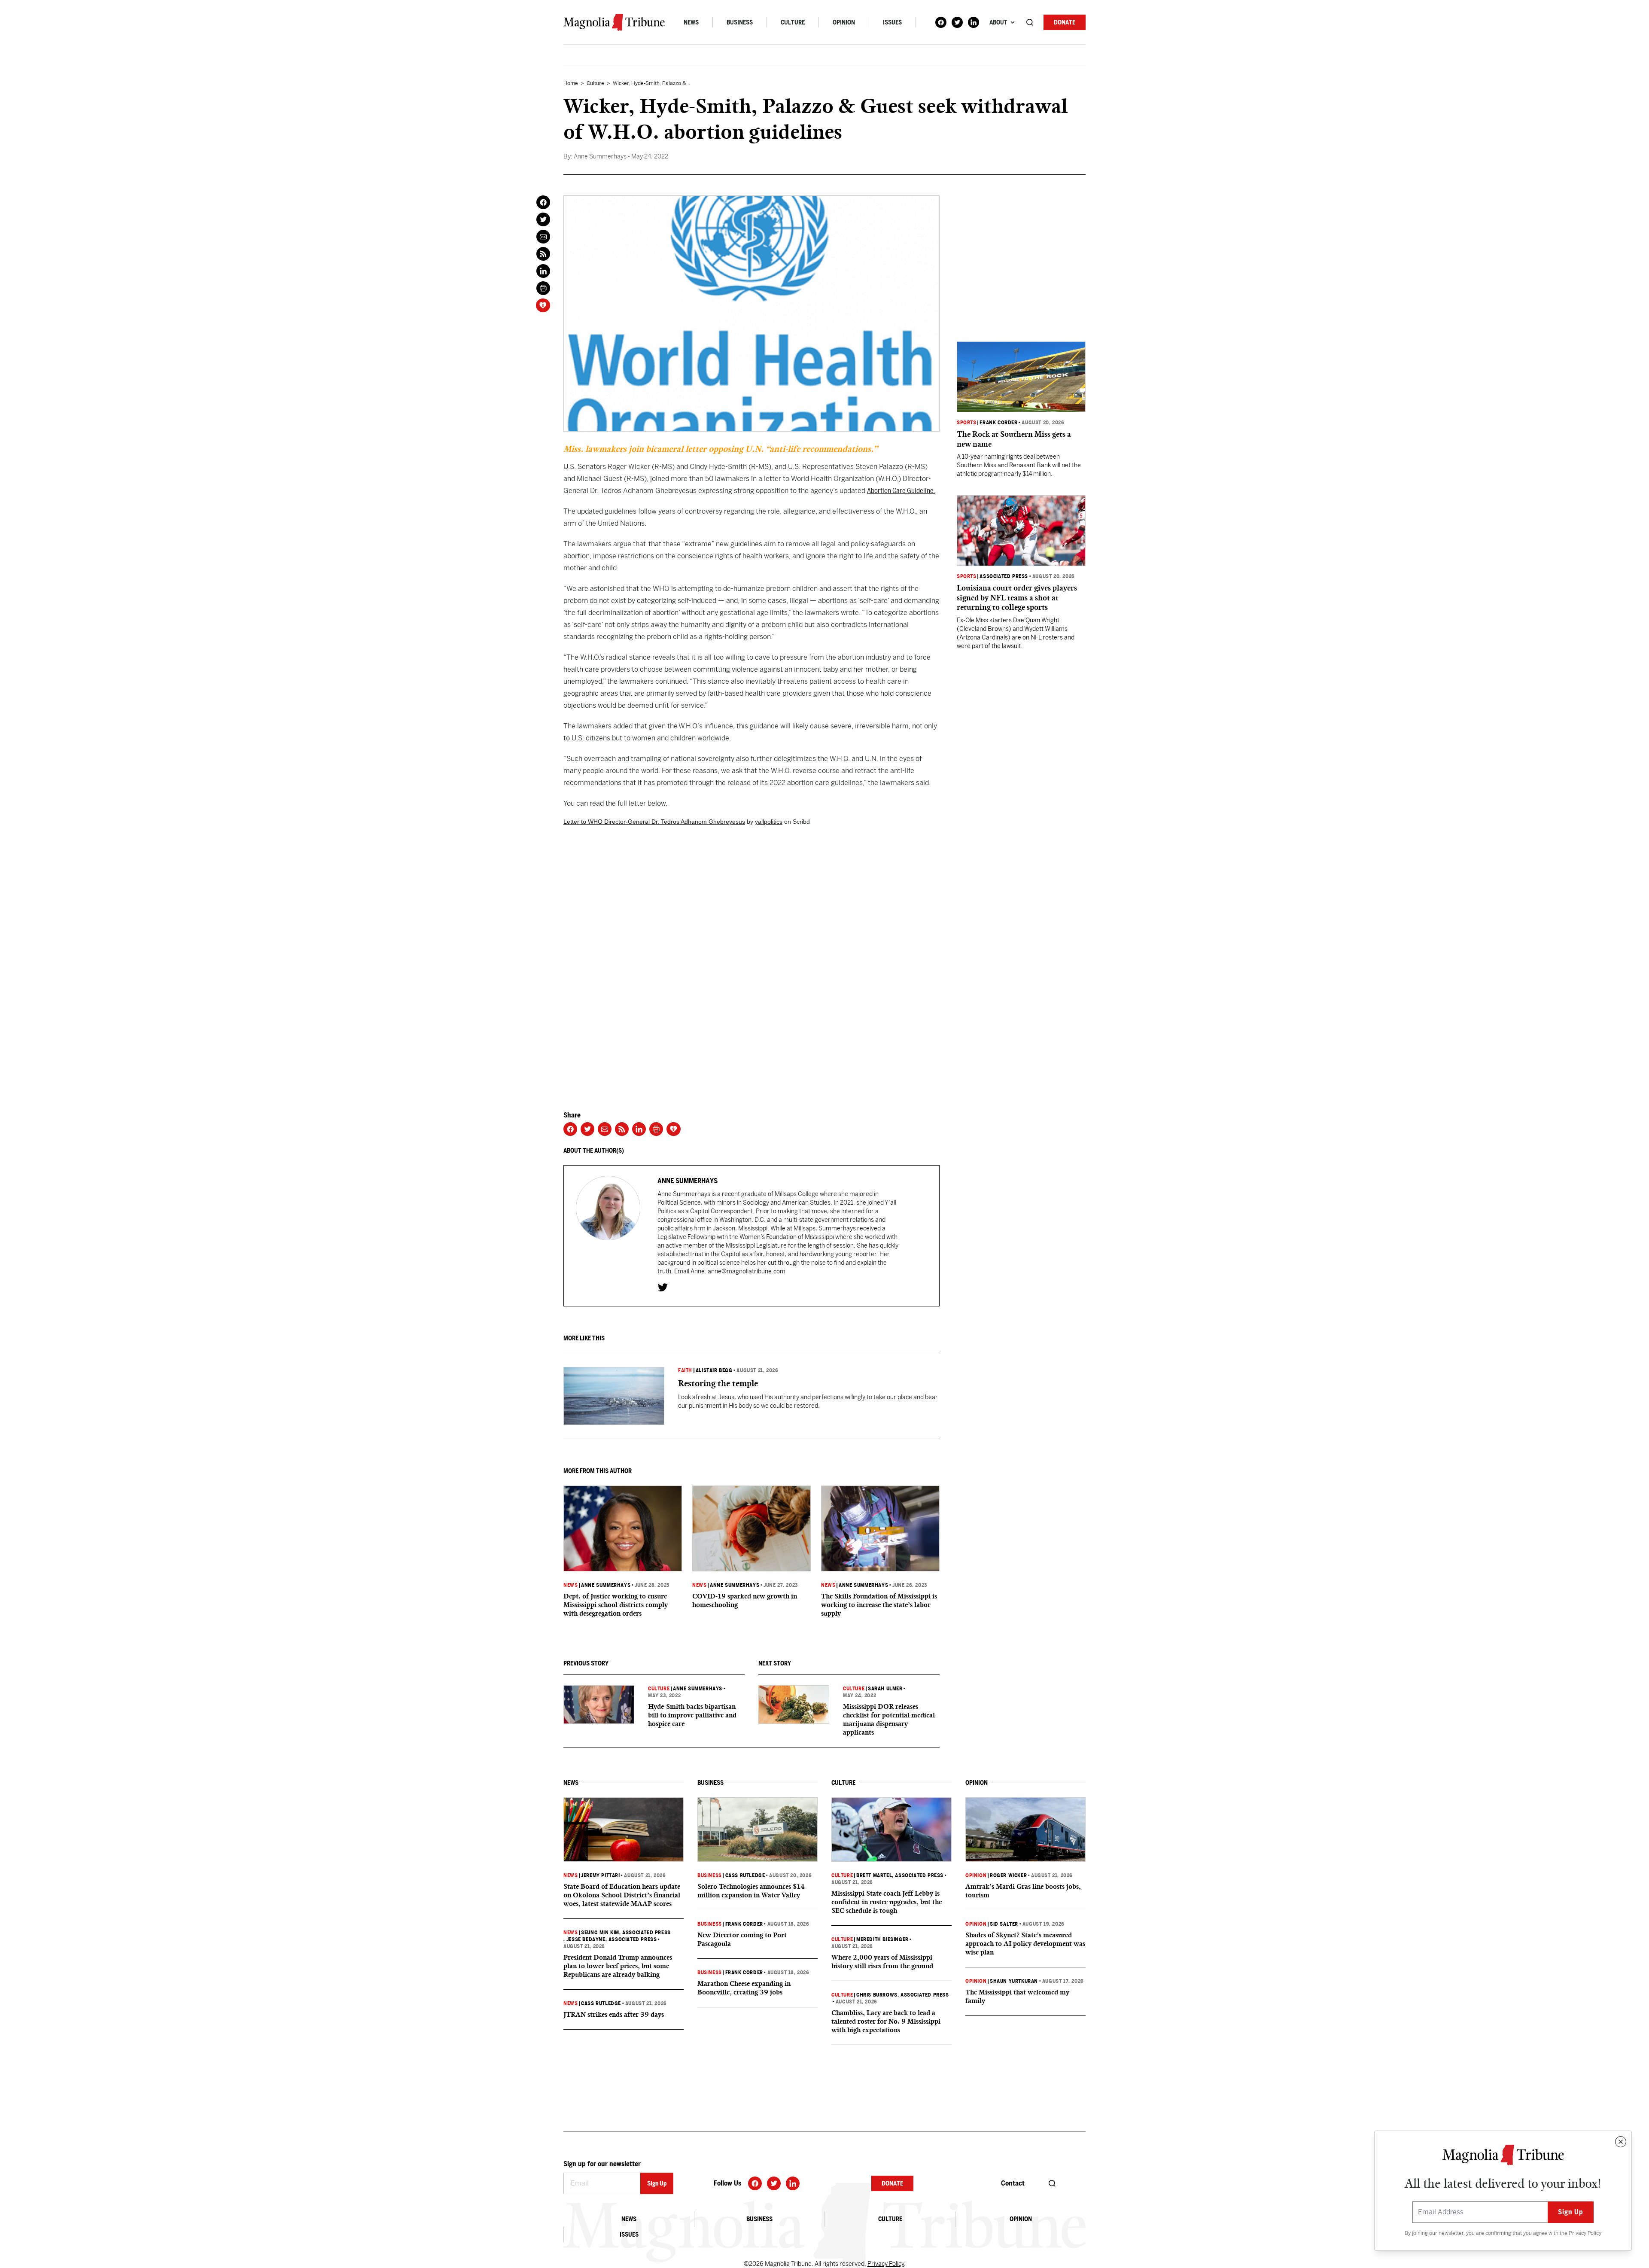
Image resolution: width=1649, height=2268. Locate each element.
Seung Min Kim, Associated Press (626, 1933)
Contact (1013, 2183)
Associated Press (1004, 576)
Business (740, 22)
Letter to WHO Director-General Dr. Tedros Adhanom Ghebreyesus (654, 822)
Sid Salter (1004, 1924)
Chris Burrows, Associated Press (903, 1995)
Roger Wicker (1008, 1875)
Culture (793, 22)
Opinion (844, 22)
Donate (1065, 22)
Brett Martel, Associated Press (900, 1875)
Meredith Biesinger (882, 1939)
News (691, 22)
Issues (892, 22)
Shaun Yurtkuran (1014, 1981)
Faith (685, 1370)
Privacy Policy (1585, 2233)
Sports (967, 423)
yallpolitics (769, 822)
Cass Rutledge (601, 2003)
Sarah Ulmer (885, 1689)
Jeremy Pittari (600, 1875)
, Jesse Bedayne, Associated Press (610, 1939)
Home (571, 83)
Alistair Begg (714, 1370)
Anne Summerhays (606, 1585)
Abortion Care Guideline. (901, 491)
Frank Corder (998, 423)
